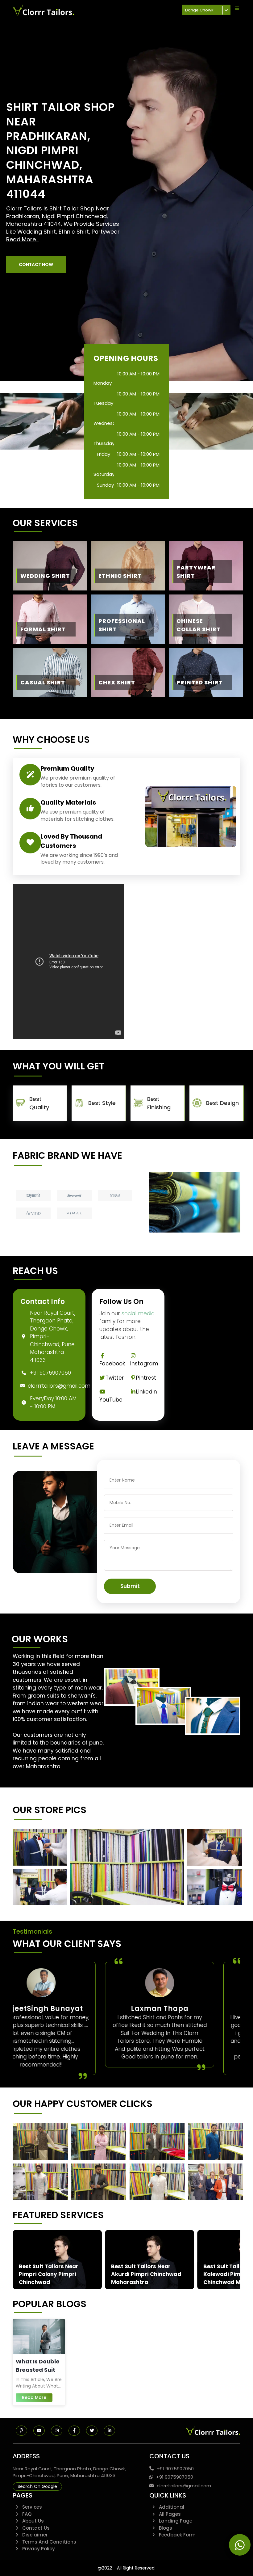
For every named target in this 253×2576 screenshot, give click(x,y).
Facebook (112, 1364)
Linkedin (147, 1392)
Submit (130, 1586)
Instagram (144, 1364)
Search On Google (37, 2486)
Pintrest (146, 1378)
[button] (36, 264)
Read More (34, 2397)
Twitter (115, 1378)
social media (138, 1313)
